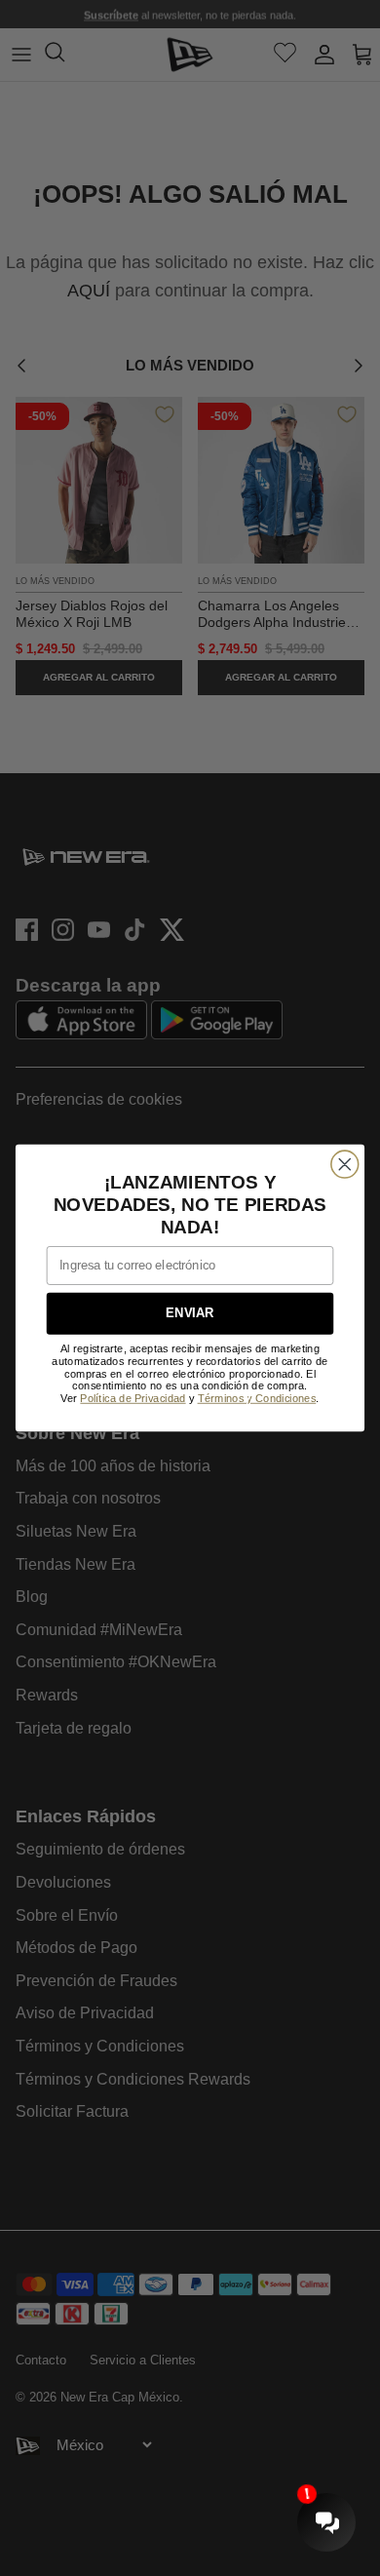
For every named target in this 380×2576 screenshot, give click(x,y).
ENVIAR (190, 1313)
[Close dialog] (345, 1164)
